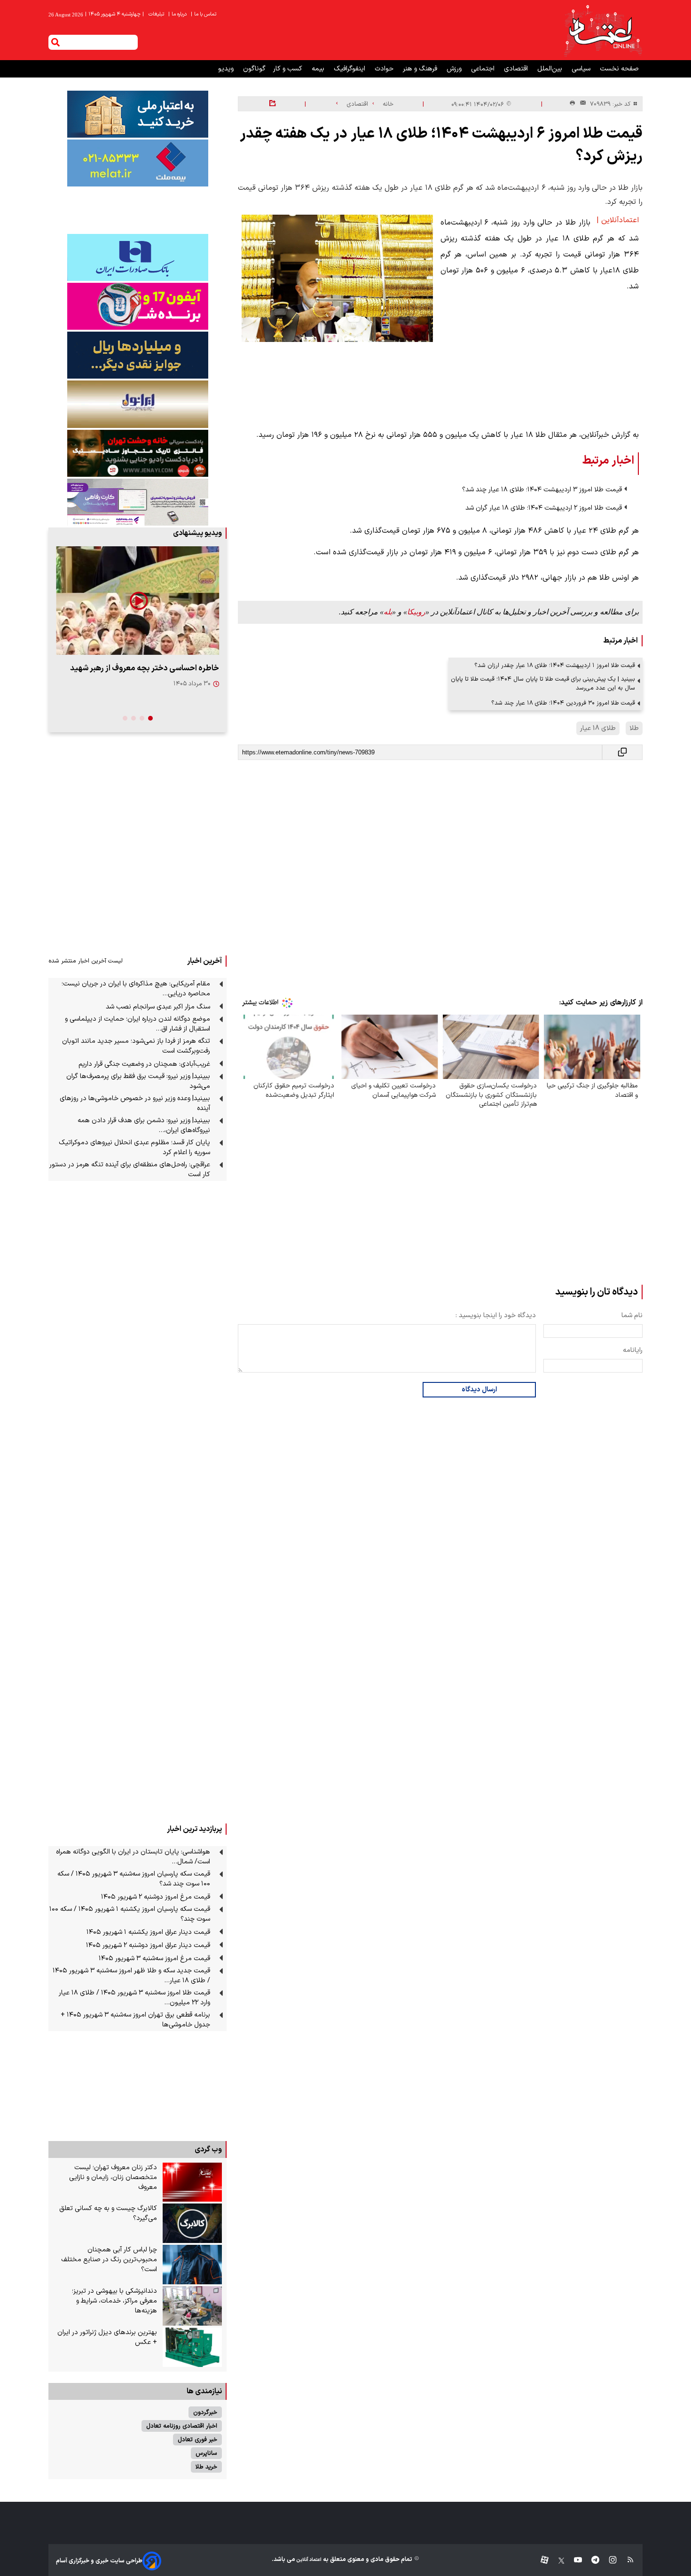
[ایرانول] (137, 404)
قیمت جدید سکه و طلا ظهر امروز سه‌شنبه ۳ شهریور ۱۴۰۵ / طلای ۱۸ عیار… (131, 1976)
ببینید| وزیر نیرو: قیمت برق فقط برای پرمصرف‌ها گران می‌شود (138, 1081)
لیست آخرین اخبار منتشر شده (86, 961)
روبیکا (416, 612)
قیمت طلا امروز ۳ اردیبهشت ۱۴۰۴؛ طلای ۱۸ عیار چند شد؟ (542, 490)
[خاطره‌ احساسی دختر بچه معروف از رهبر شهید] (137, 601)
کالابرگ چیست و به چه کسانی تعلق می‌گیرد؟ (108, 2213)
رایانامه (633, 1350)
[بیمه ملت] (137, 163)
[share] (272, 104)
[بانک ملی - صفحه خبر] (137, 114)
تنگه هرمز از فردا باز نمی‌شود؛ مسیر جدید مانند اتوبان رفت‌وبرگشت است (136, 1046)
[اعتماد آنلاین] (603, 30)
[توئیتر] (557, 2561)
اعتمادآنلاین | (618, 220)
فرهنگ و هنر (421, 69)
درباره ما (178, 14)
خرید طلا (206, 2467)
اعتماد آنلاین (308, 2560)
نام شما (632, 1315)
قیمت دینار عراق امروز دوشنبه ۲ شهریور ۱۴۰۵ (148, 1945)
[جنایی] (137, 453)
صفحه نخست (619, 69)
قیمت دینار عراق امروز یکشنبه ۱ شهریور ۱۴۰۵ (148, 1932)
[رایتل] (137, 306)
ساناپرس (206, 2453)
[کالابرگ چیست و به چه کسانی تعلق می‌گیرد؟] (192, 2223)
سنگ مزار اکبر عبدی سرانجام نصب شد (158, 1007)
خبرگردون (205, 2412)
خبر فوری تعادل (197, 2440)
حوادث (385, 69)
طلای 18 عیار (598, 728)
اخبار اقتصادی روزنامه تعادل (182, 2426)
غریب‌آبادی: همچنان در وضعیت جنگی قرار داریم (144, 1064)
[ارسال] (581, 104)
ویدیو (227, 69)
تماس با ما (204, 14)
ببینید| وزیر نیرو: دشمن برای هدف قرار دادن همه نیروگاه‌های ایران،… (144, 1125)
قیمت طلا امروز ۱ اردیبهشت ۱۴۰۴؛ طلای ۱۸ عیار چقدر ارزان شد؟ (555, 665)
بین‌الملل (551, 69)
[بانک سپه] (137, 355)
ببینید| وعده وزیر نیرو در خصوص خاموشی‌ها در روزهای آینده (135, 1103)
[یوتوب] (573, 2561)
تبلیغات (157, 14)
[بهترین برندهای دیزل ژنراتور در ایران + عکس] (192, 2347)
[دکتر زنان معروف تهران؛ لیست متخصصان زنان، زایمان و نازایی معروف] (192, 2182)
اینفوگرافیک (350, 69)
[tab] (150, 718)
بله (388, 612)
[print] (572, 104)
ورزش (455, 69)
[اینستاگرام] (608, 2561)
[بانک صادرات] (137, 257)
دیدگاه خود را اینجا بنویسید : (496, 1315)
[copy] (622, 752)
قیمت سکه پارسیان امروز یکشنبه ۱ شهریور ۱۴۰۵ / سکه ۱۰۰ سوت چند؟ (130, 1914)
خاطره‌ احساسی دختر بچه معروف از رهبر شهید (145, 668)
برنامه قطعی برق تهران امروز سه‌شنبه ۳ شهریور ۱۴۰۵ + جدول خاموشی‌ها (135, 2020)
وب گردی (208, 2149)
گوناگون (254, 69)
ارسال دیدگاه (479, 1390)
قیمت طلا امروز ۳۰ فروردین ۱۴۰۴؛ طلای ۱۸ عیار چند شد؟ (563, 703)
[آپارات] (541, 2561)
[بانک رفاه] (137, 502)
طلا (634, 728)
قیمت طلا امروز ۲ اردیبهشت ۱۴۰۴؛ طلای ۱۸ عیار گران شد (544, 508)
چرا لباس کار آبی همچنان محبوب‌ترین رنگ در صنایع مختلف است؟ (109, 2260)
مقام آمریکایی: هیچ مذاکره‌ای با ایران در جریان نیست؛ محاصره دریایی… (136, 989)
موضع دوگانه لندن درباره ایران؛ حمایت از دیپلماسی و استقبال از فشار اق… (137, 1024)
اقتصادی (517, 69)
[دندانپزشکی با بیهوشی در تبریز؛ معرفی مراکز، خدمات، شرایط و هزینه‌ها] (192, 2306)
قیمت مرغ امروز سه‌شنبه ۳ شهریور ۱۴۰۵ (154, 1959)
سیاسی (582, 69)
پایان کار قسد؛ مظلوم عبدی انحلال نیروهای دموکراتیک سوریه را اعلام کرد (134, 1148)
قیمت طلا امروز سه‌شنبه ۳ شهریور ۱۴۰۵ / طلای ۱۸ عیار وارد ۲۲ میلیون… (134, 1998)
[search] (55, 42)
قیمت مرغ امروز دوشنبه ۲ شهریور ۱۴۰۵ (156, 1897)
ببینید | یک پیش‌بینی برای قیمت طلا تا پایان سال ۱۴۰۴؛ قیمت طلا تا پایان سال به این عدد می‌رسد (543, 683)
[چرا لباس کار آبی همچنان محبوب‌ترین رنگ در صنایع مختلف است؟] (192, 2265)
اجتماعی (484, 69)
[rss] (626, 2561)
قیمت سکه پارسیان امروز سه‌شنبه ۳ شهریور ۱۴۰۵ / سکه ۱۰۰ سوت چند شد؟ (134, 1879)
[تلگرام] (591, 2561)
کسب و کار (289, 69)
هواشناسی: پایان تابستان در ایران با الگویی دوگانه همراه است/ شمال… (133, 1857)
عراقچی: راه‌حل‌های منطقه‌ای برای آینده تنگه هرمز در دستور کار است (130, 1170)
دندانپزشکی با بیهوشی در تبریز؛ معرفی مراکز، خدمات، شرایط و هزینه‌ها (114, 2301)
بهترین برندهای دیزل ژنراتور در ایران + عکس (107, 2337)
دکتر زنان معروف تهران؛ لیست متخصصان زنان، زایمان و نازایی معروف (113, 2177)
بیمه (319, 69)
